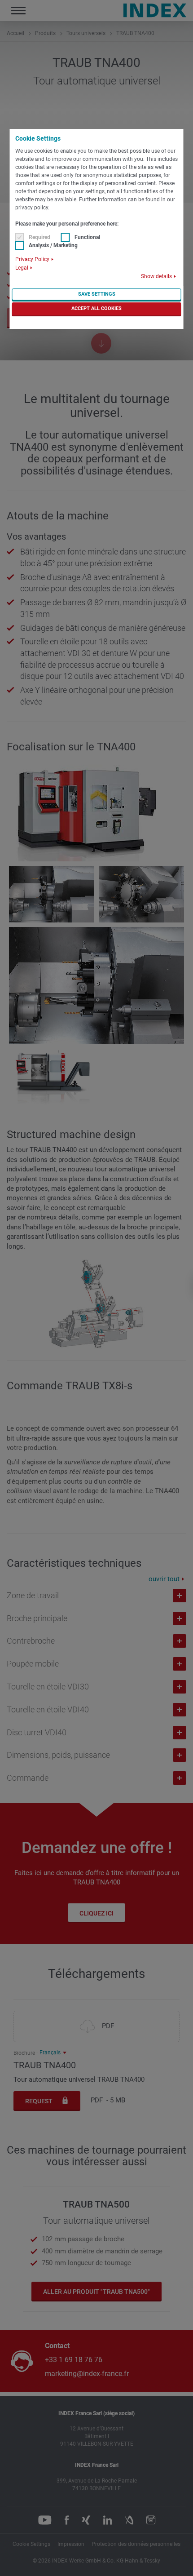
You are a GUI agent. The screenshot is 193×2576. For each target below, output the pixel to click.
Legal (22, 268)
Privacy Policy (32, 259)
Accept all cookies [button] (96, 308)
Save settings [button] (97, 294)
